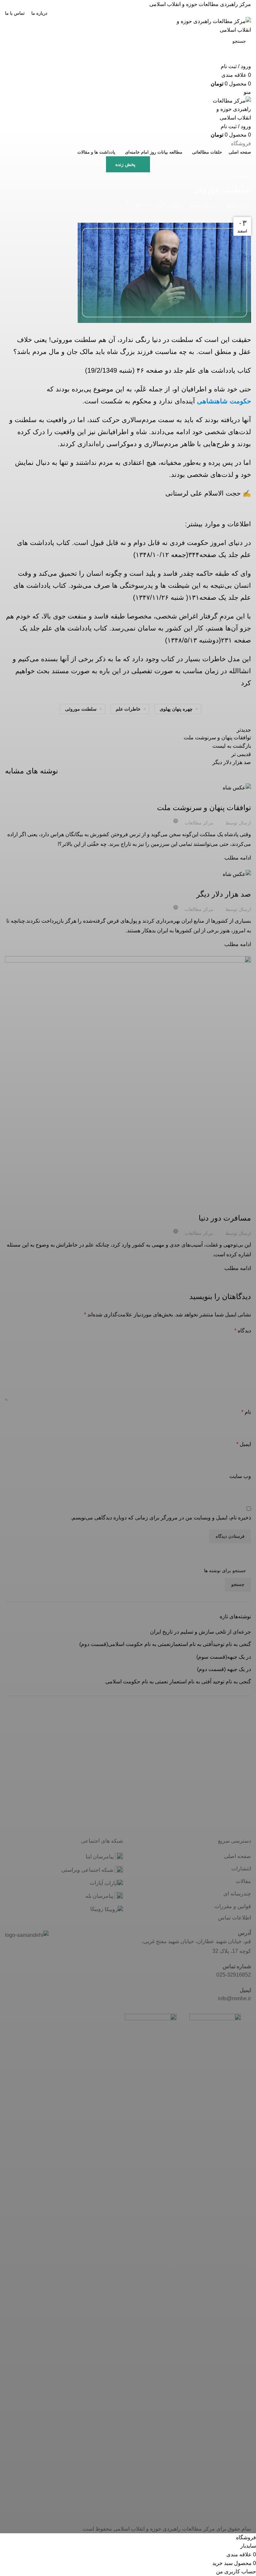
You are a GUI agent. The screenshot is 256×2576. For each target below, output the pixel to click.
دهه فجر (241, 176)
